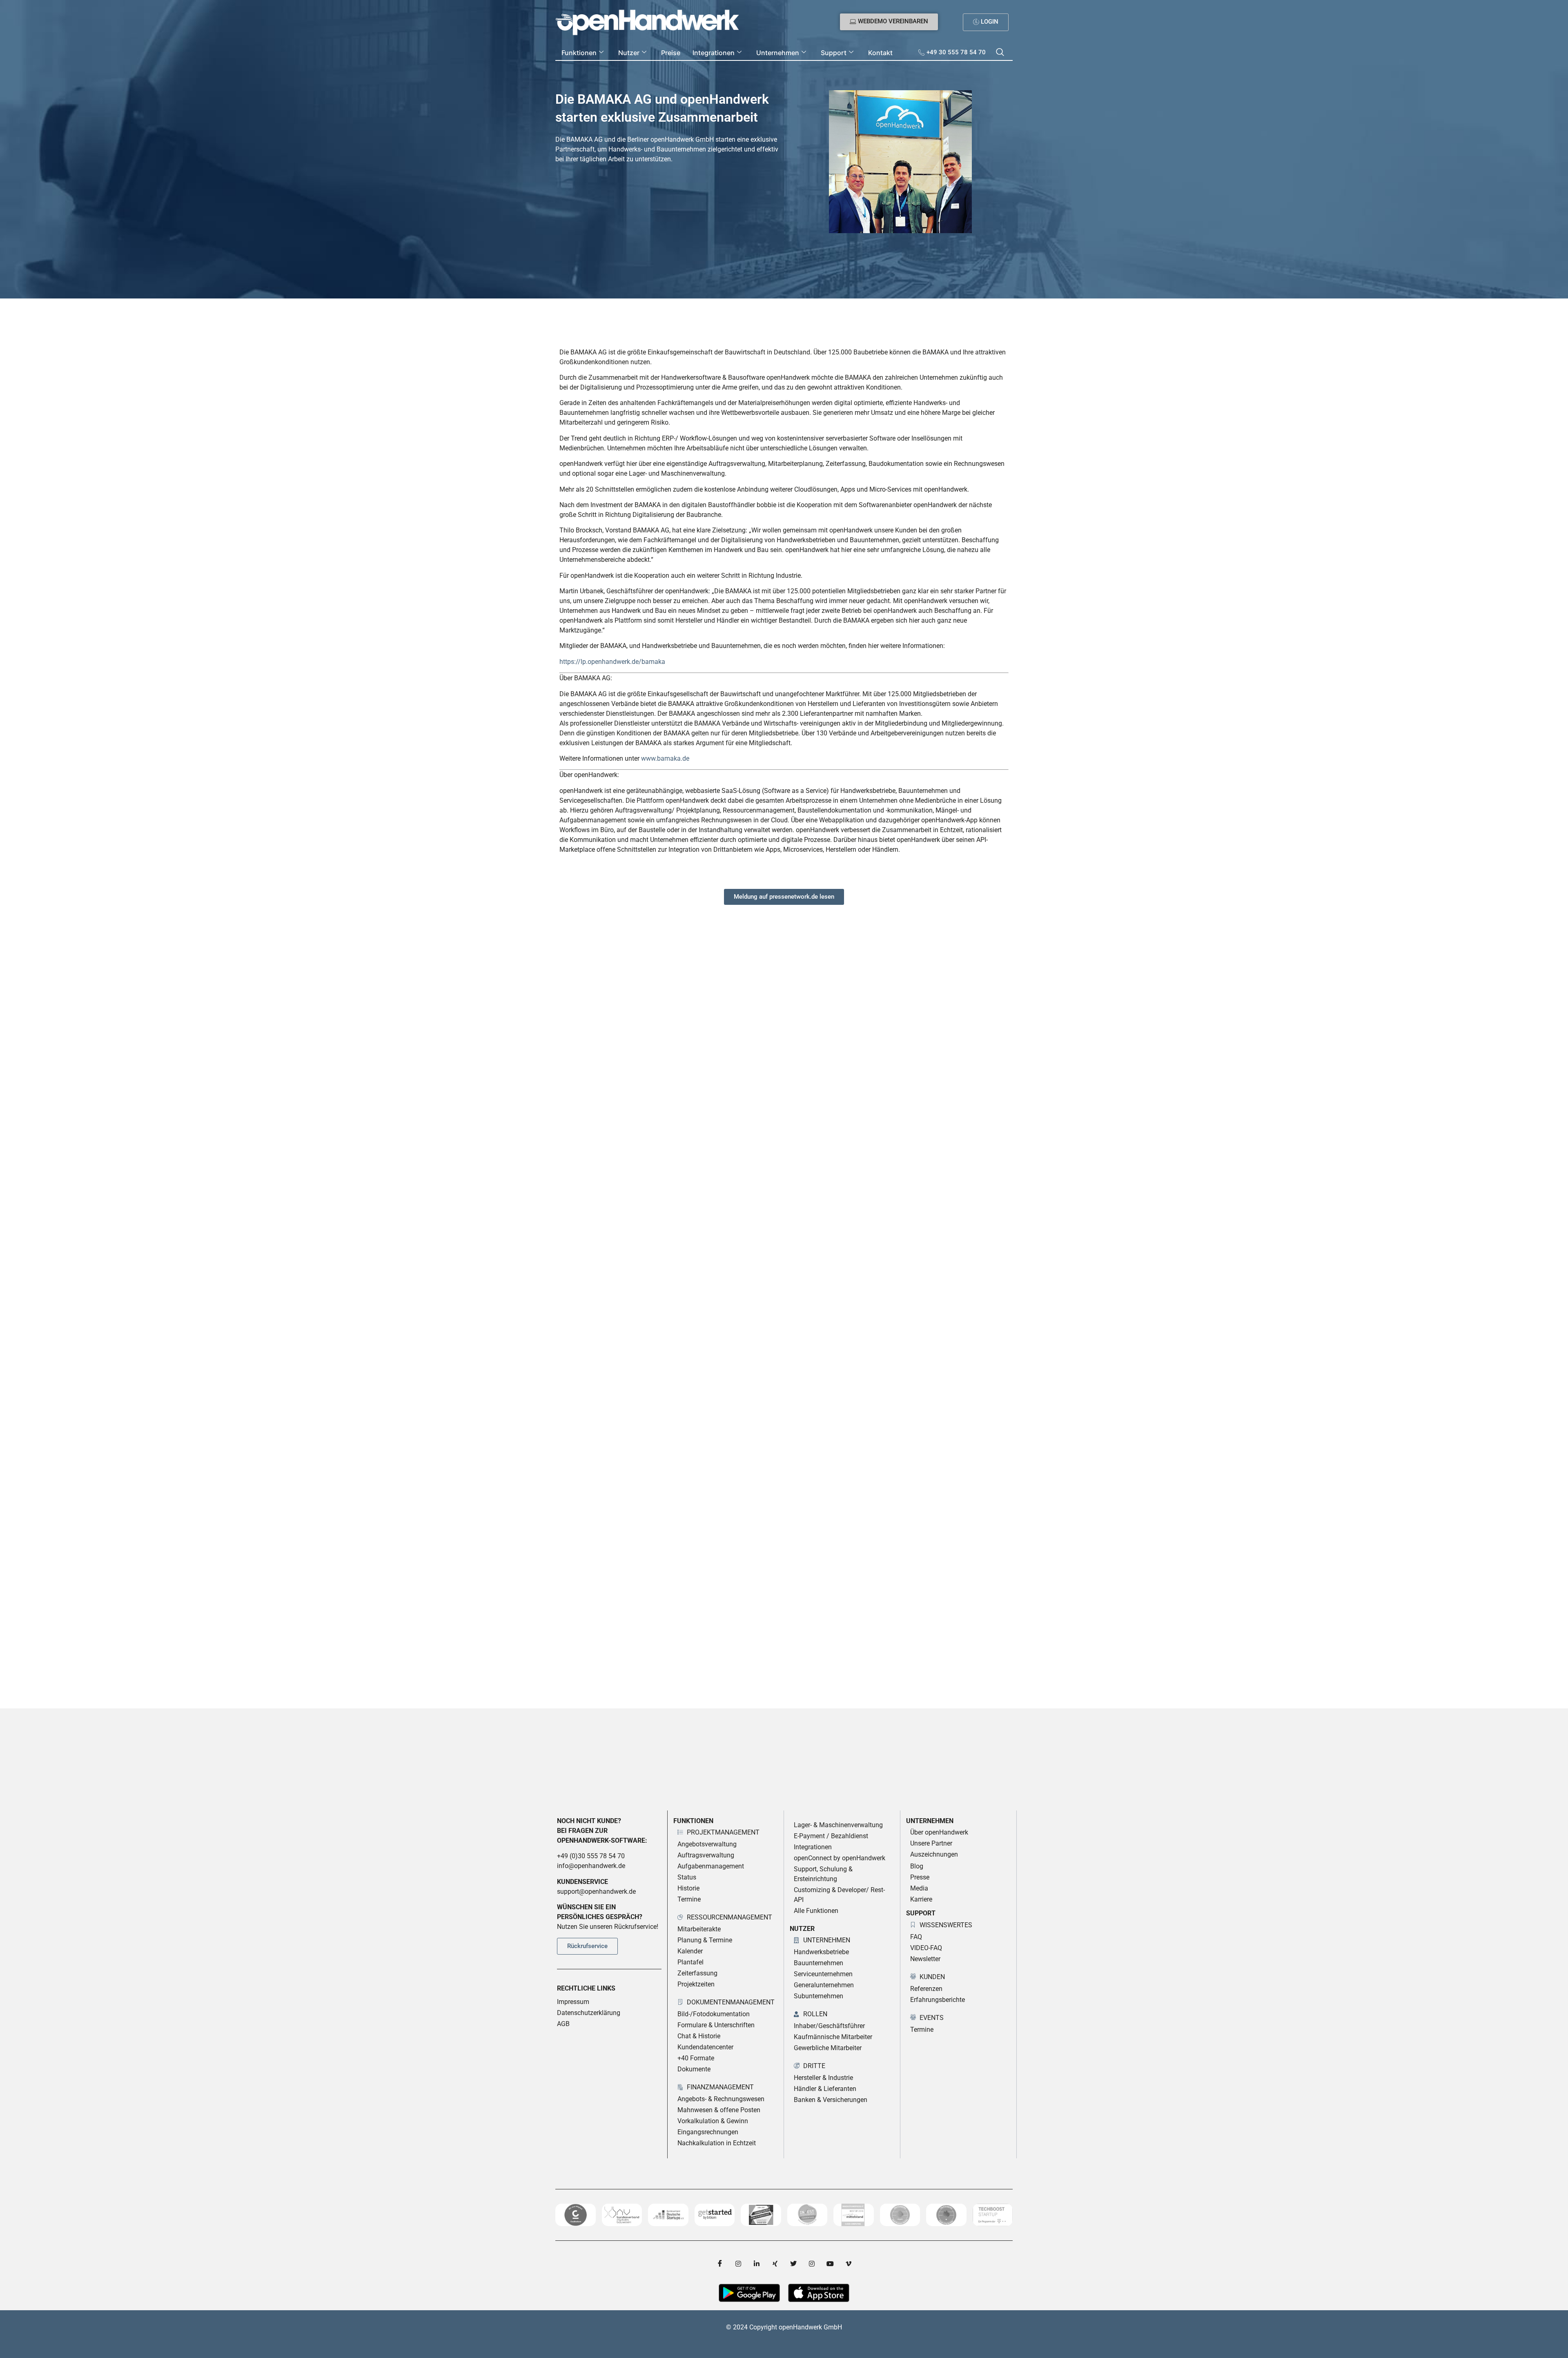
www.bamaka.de (665, 758)
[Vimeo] (849, 2263)
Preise (671, 53)
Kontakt (880, 53)
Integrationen (714, 53)
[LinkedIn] (757, 2263)
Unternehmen (778, 53)
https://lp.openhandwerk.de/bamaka (612, 662)
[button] (1000, 53)
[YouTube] (830, 2263)
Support (834, 53)
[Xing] (775, 2263)
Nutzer (629, 53)
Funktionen (579, 53)
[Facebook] (720, 2263)
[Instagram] (738, 2263)
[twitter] (793, 2263)
